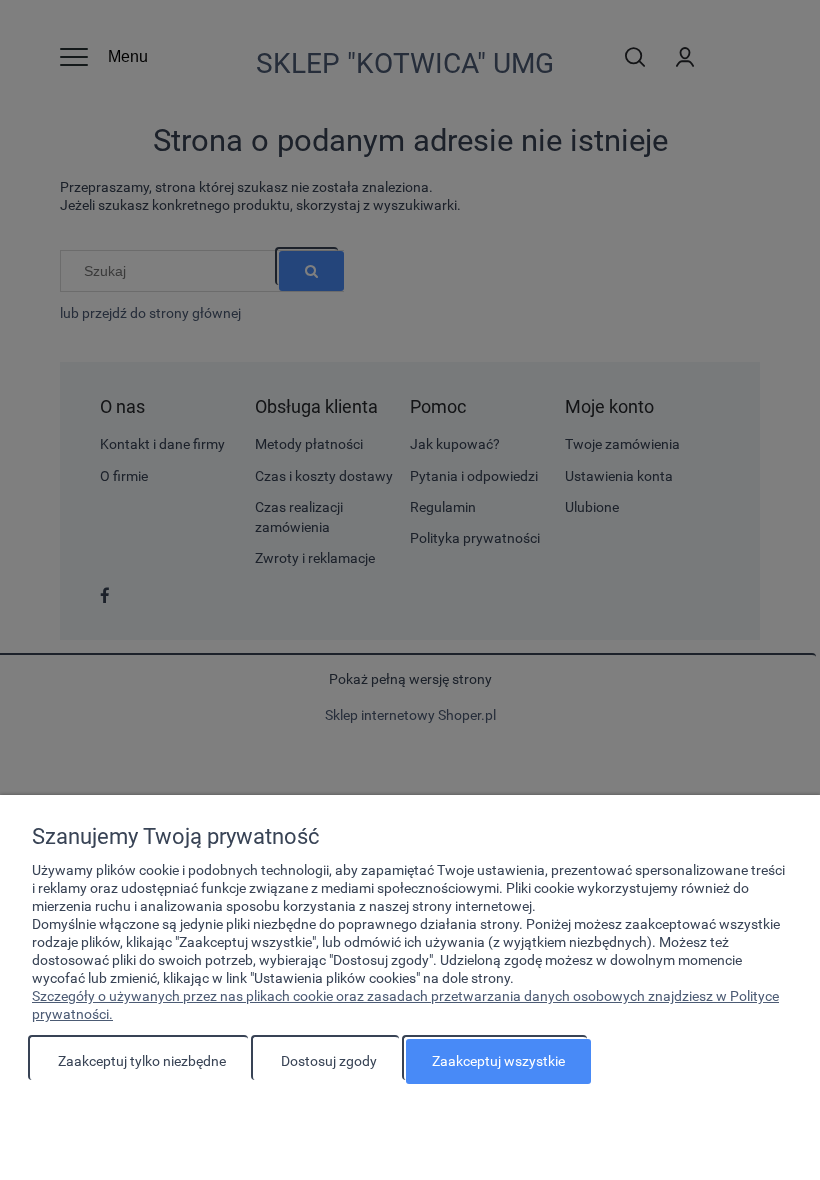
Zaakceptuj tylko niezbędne (142, 1061)
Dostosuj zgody (329, 1061)
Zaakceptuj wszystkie (498, 1061)
